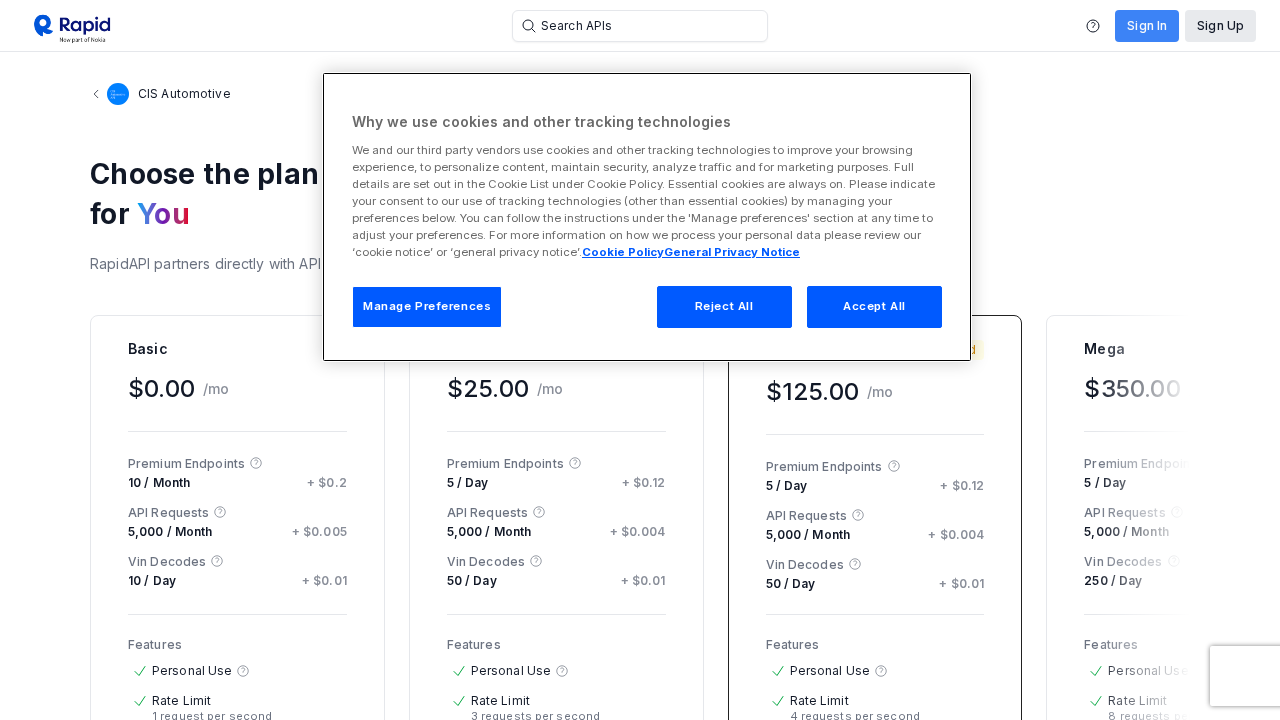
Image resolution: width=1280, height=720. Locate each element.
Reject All (724, 306)
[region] (647, 217)
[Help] (1093, 26)
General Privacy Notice (732, 252)
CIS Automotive (184, 93)
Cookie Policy (623, 252)
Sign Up (1220, 25)
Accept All (874, 306)
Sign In (1147, 25)
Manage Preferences (427, 306)
